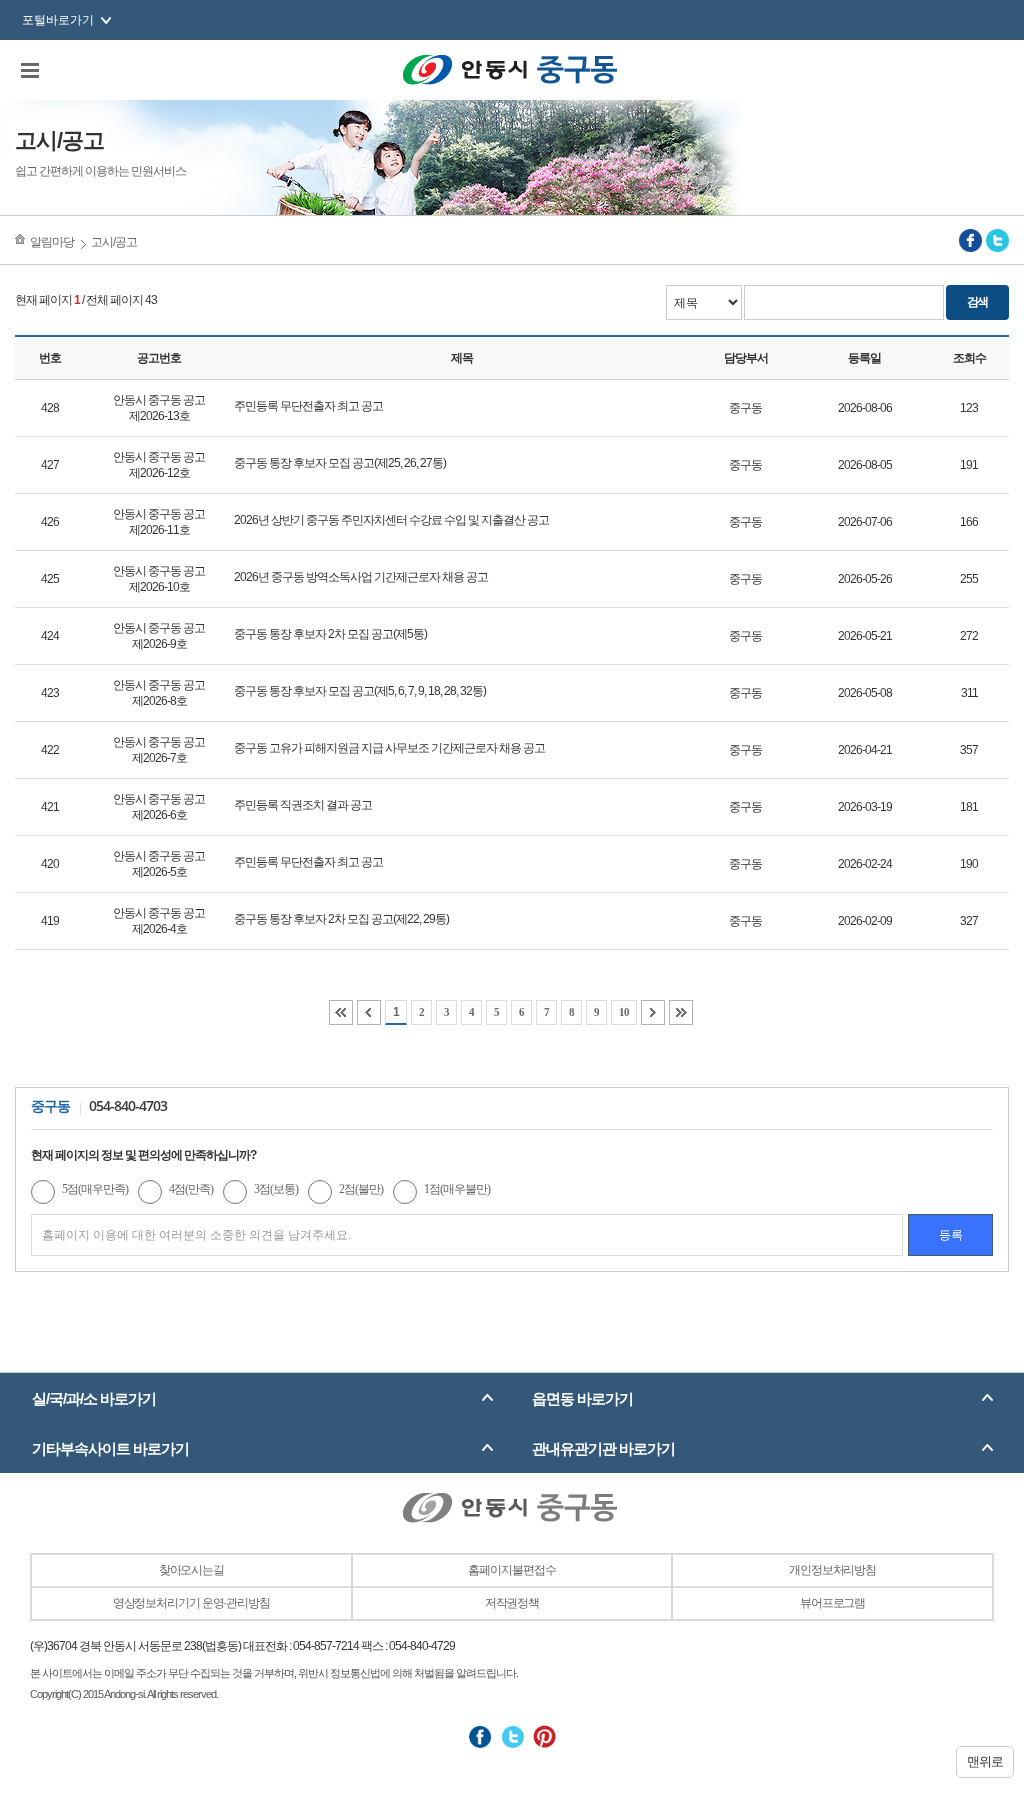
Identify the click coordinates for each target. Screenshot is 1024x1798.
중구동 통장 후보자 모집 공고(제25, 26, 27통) (340, 463)
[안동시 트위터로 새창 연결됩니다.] (512, 1736)
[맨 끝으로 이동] (681, 1012)
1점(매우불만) (457, 1189)
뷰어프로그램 (832, 1603)
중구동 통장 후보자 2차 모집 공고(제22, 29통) (341, 919)
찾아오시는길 (191, 1570)
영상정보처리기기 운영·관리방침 (191, 1603)
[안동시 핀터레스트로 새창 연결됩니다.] (544, 1736)
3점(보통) (276, 1189)
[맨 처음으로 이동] (341, 1012)
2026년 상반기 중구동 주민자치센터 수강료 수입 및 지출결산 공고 (391, 520)
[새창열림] (970, 240)
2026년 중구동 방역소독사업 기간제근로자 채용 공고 (361, 577)
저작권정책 (512, 1603)
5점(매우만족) (95, 1189)
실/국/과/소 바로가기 (94, 1398)
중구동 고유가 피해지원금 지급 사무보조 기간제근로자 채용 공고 (389, 748)
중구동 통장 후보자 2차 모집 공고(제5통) (330, 634)
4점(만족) (191, 1189)
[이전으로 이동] (369, 1012)
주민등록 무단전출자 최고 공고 (308, 406)
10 (624, 1012)
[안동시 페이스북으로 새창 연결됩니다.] (480, 1736)
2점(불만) (361, 1189)
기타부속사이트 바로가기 (110, 1448)
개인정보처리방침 (832, 1570)
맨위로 (985, 1761)
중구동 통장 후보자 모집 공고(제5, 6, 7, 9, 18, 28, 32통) (360, 691)
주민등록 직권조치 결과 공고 (303, 805)
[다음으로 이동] (653, 1012)
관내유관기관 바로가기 (603, 1448)
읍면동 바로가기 (582, 1398)
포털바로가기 (58, 20)
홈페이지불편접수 (511, 1570)
